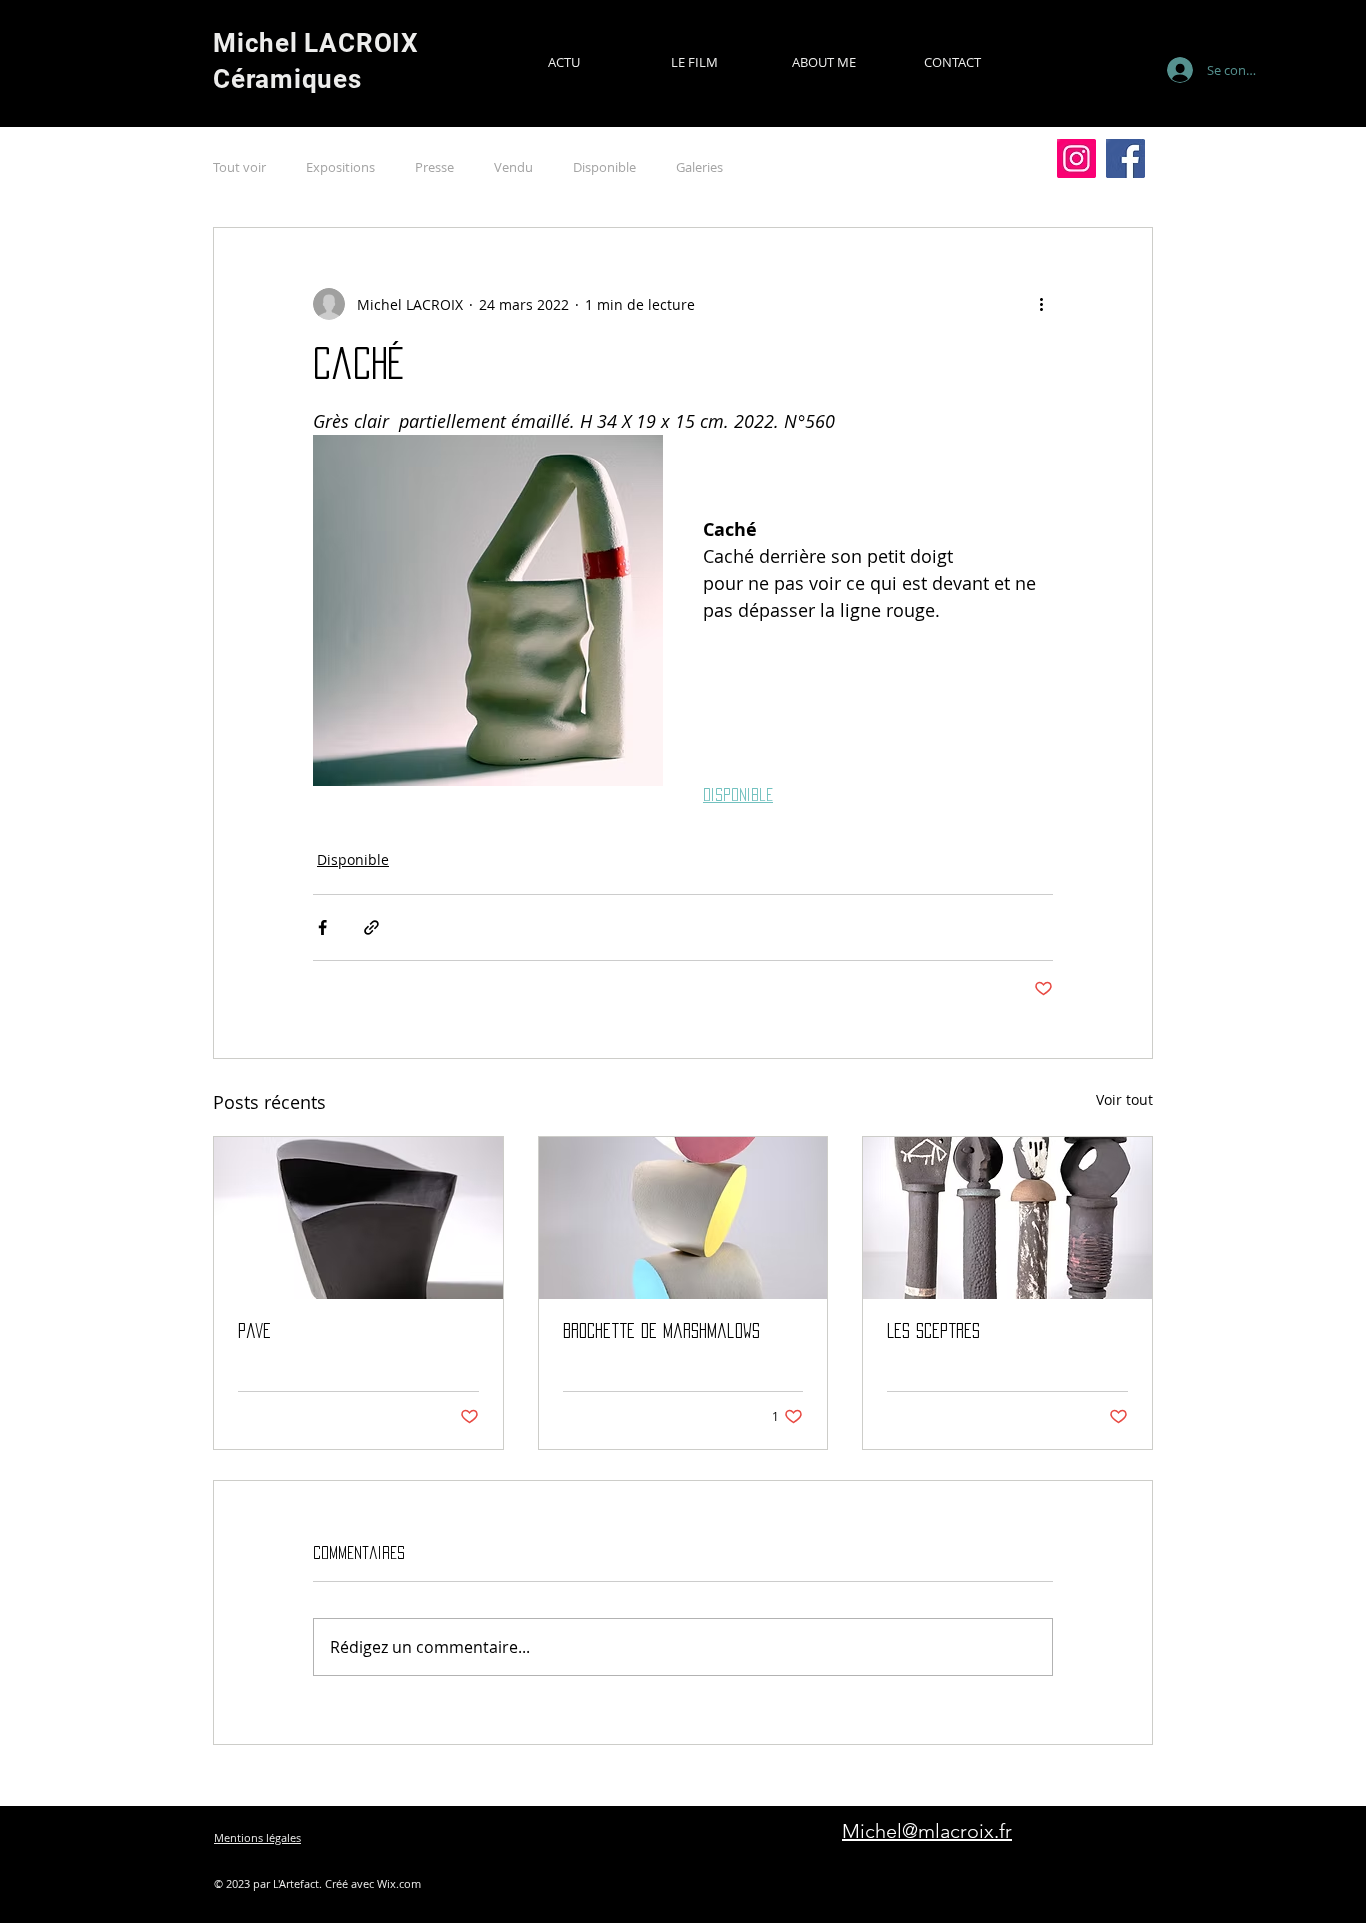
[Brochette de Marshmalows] (683, 1218)
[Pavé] (358, 1218)
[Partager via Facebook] (322, 927)
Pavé (254, 1331)
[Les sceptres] (1007, 1218)
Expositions (340, 167)
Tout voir (239, 167)
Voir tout (1124, 1099)
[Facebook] (1125, 158)
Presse (434, 167)
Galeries (699, 167)
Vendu (513, 167)
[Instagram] (1076, 158)
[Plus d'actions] (1041, 304)
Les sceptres (933, 1331)
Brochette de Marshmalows (661, 1331)
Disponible (604, 167)
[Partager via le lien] (371, 927)
